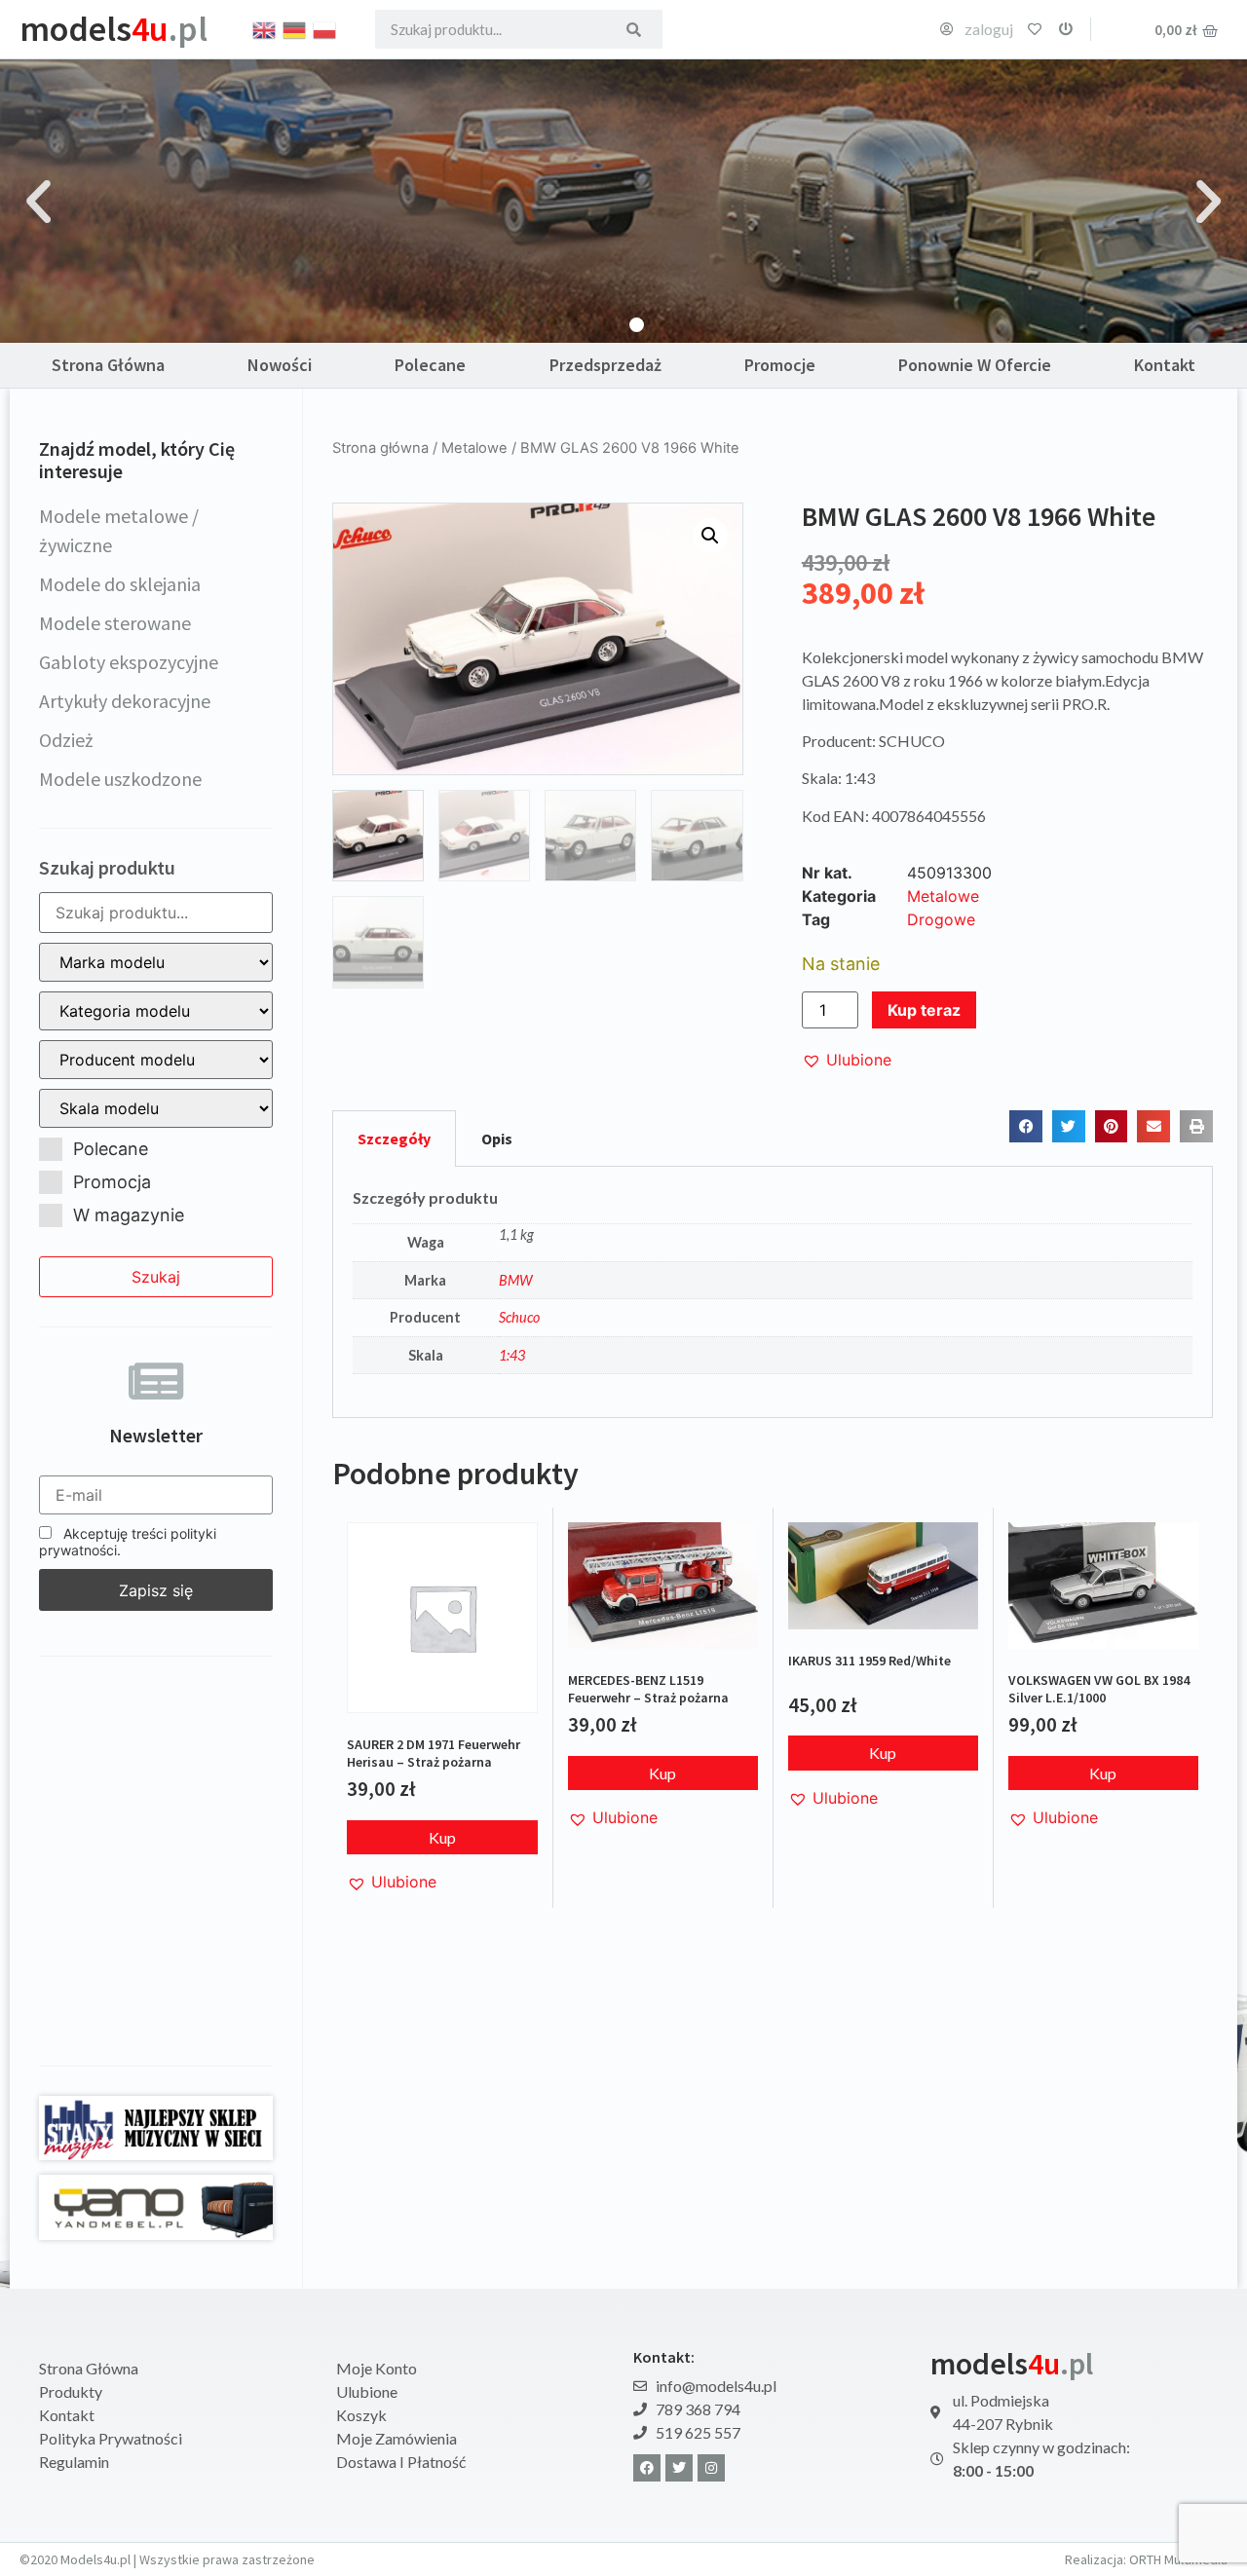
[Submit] (634, 29)
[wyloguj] (1066, 29)
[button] (38, 201)
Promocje (780, 365)
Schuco (519, 1317)
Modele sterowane (115, 623)
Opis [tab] (497, 1139)
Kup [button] (442, 1837)
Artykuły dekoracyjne (125, 701)
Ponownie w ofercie (975, 365)
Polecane (430, 365)
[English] (265, 28)
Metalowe (474, 448)
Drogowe (941, 919)
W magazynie (129, 1215)
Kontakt (1165, 365)
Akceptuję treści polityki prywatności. (128, 1542)
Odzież (66, 740)
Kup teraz (924, 1010)
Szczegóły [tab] (394, 1139)
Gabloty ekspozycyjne (129, 662)
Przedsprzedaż (605, 365)
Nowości (280, 365)
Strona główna (380, 448)
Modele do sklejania (120, 584)
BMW (516, 1280)
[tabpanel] (773, 1292)
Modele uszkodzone (120, 779)
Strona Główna (108, 365)
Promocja (112, 1182)
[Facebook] (647, 2468)
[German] (295, 28)
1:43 (512, 1355)
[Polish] (325, 28)
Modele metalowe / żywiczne (119, 530)
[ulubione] (1035, 29)
